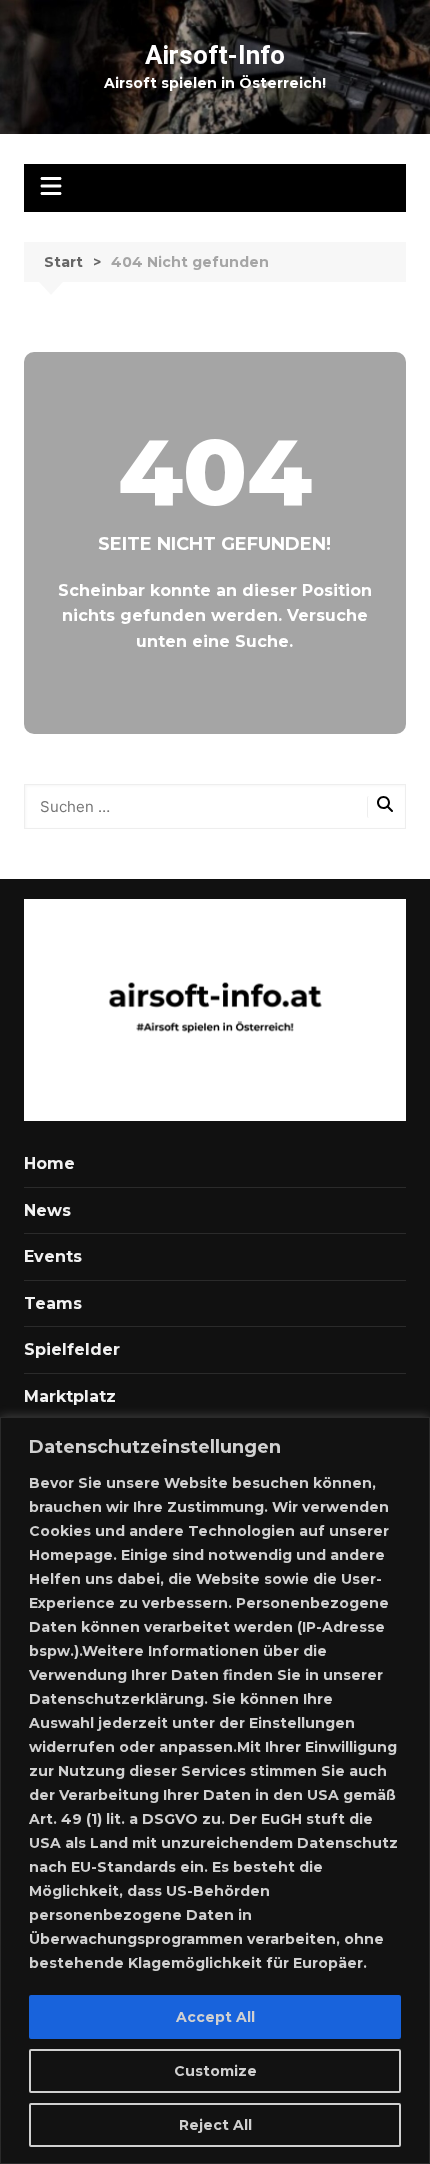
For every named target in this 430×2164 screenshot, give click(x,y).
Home (49, 1163)
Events (53, 1256)
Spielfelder (72, 1349)
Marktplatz (70, 1396)
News (47, 1210)
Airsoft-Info (215, 55)
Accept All (215, 2017)
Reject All (215, 2125)
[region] (215, 1790)
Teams (53, 1303)
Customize (215, 2071)
